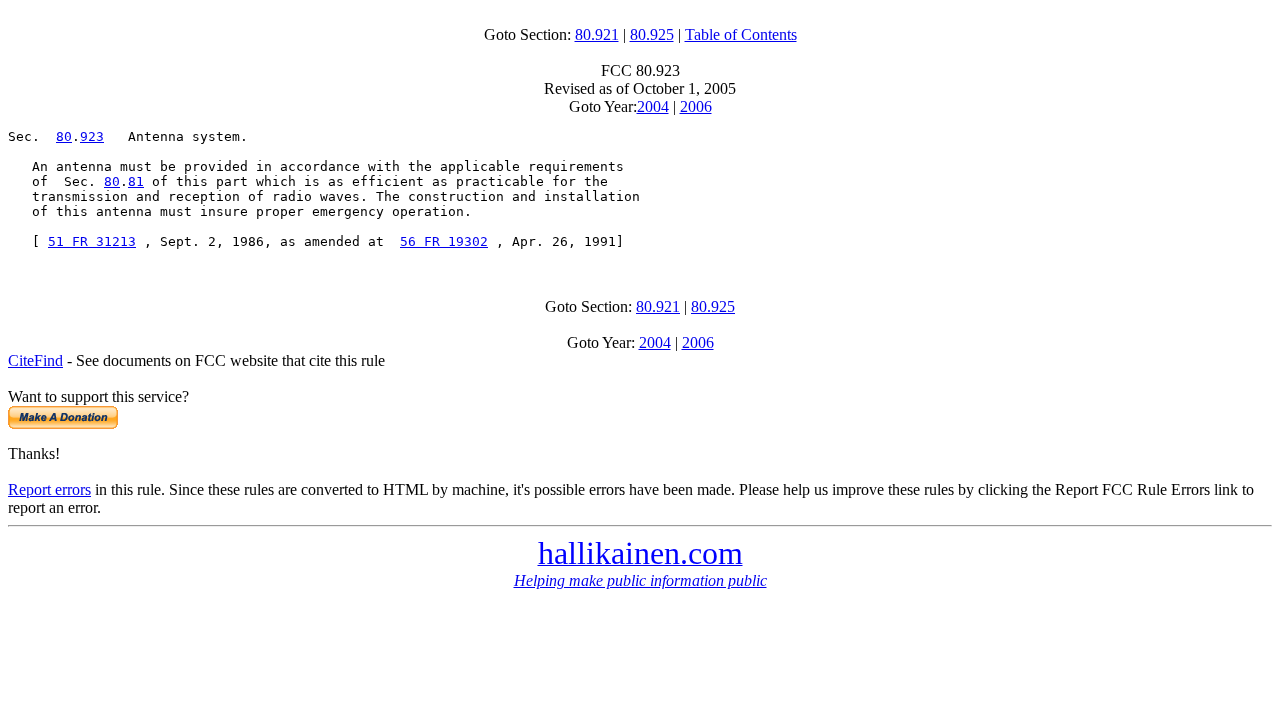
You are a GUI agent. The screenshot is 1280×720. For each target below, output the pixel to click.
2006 (696, 106)
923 (92, 136)
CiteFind (35, 360)
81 (136, 181)
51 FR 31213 (92, 241)
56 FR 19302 (444, 241)
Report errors (49, 489)
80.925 (652, 34)
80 (64, 136)
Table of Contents (741, 34)
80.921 (597, 34)
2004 (653, 106)
